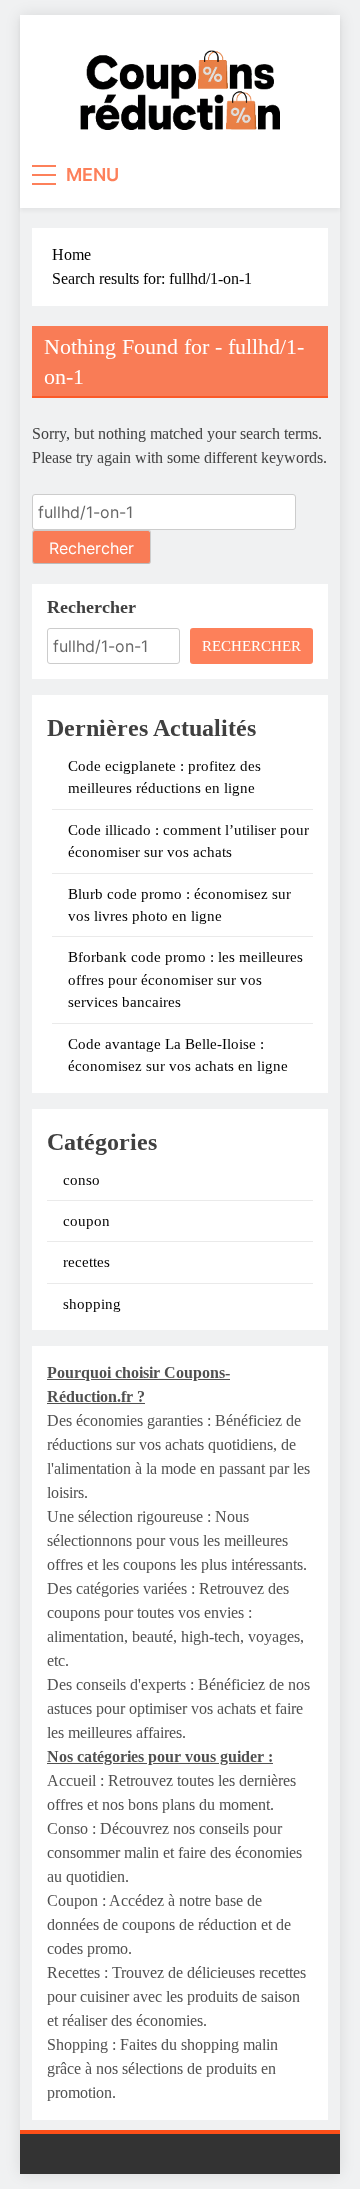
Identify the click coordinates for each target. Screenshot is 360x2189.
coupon (86, 1221)
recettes (86, 1262)
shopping (92, 1304)
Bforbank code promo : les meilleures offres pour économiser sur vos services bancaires (185, 979)
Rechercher (91, 607)
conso (81, 1180)
